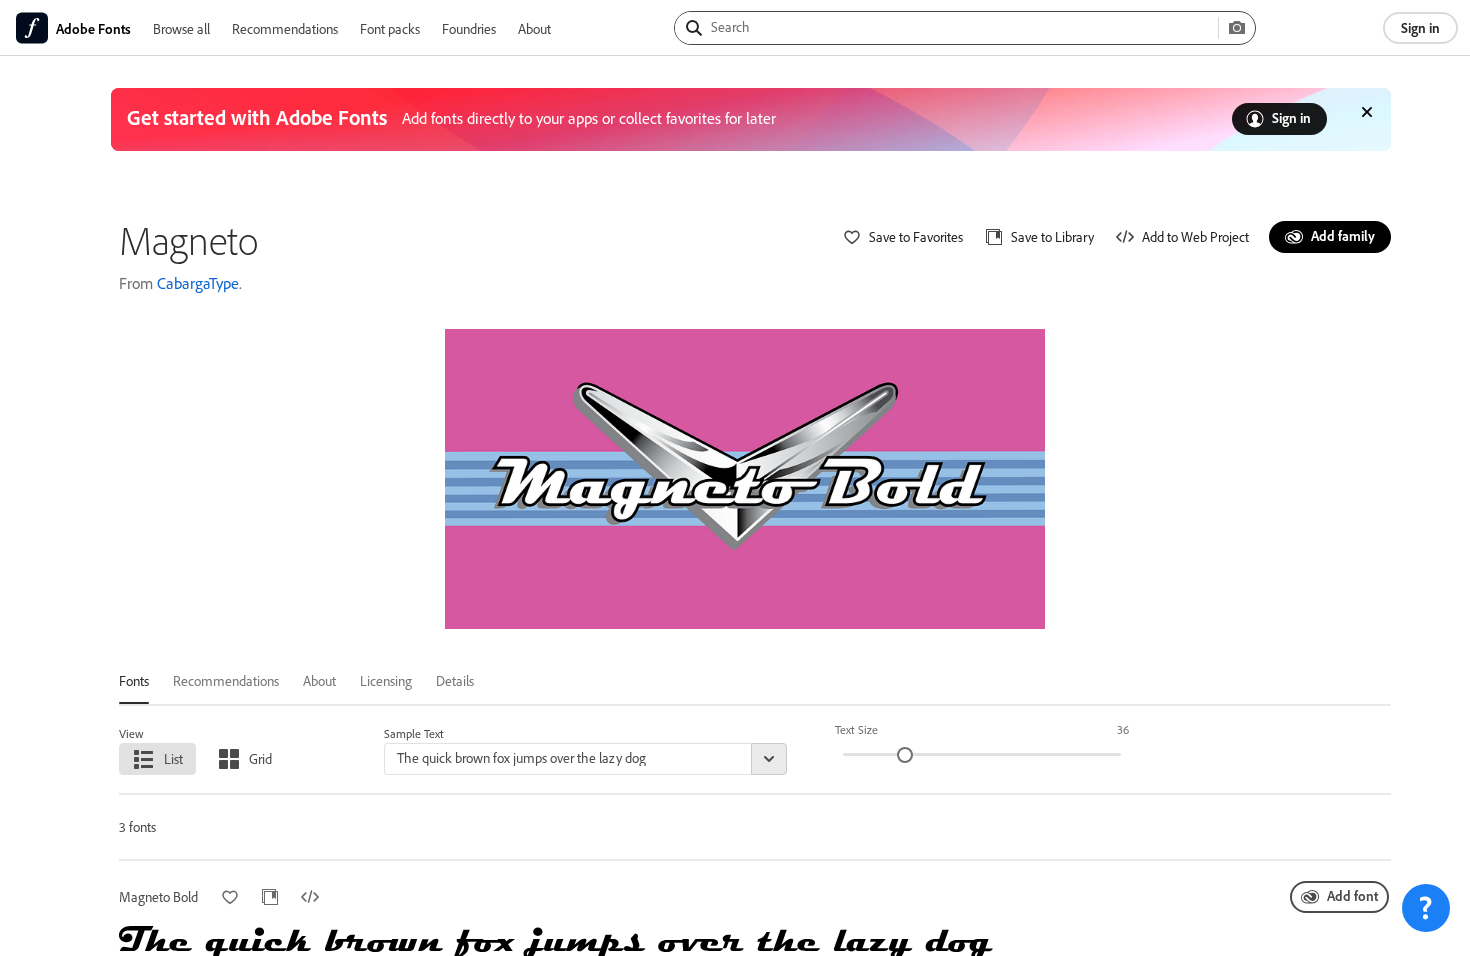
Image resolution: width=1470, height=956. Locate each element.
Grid (260, 758)
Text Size (856, 729)
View (131, 733)
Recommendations (285, 28)
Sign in (1420, 27)
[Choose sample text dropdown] (769, 759)
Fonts (134, 680)
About (534, 28)
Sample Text (414, 733)
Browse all (181, 28)
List (173, 758)
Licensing (386, 680)
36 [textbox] (1123, 729)
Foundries (469, 28)
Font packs (390, 28)
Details (455, 680)
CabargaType (198, 283)
